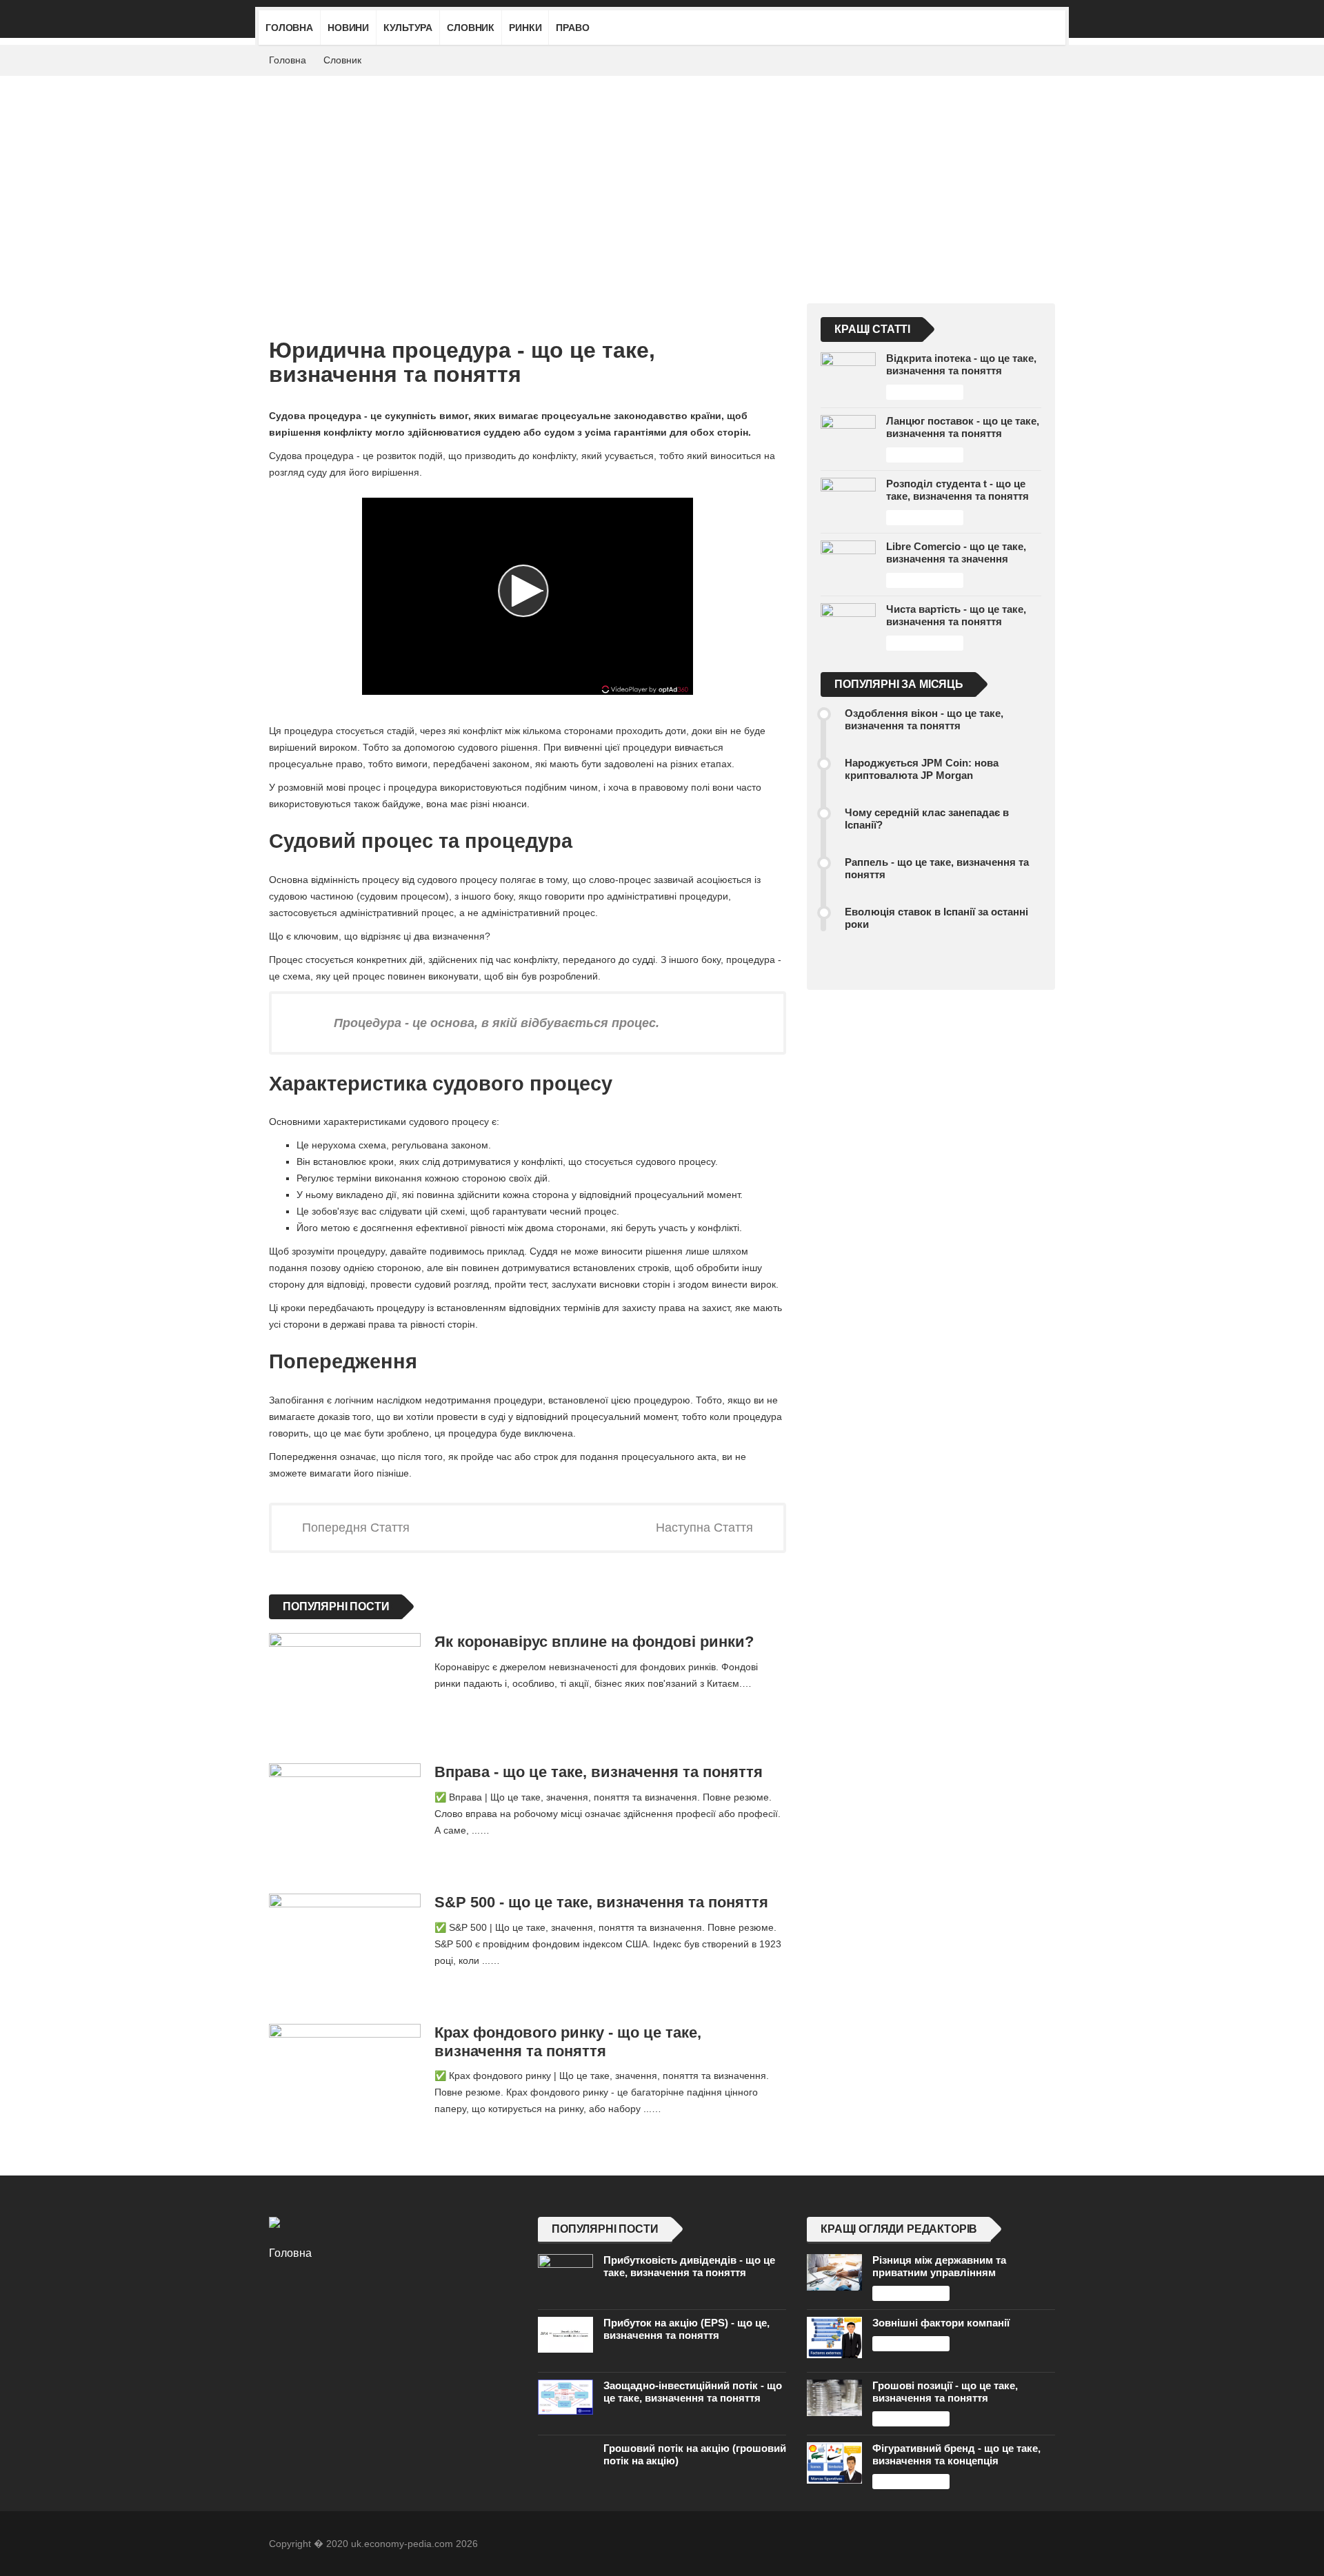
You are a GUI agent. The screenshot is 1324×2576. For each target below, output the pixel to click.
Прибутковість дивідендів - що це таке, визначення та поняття (689, 2266)
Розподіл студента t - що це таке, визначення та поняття (957, 490)
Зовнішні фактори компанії (941, 2323)
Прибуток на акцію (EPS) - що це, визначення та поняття (686, 2329)
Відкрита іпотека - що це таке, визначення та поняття (961, 364)
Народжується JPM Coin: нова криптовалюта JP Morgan (922, 769)
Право (572, 28)
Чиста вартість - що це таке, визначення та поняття (956, 615)
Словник (471, 28)
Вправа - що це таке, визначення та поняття (599, 1772)
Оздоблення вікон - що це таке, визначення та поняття (924, 719)
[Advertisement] (662, 179)
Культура (408, 28)
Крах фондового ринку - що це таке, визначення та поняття (568, 2042)
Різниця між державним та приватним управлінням (939, 2266)
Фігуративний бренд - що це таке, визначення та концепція (956, 2454)
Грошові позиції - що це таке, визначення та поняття (945, 2392)
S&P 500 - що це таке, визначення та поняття (601, 1902)
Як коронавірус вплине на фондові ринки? (594, 1642)
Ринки (525, 28)
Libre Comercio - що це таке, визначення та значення (956, 552)
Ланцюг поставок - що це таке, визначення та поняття (963, 427)
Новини (348, 28)
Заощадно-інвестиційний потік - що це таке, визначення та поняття (693, 2392)
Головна (289, 28)
